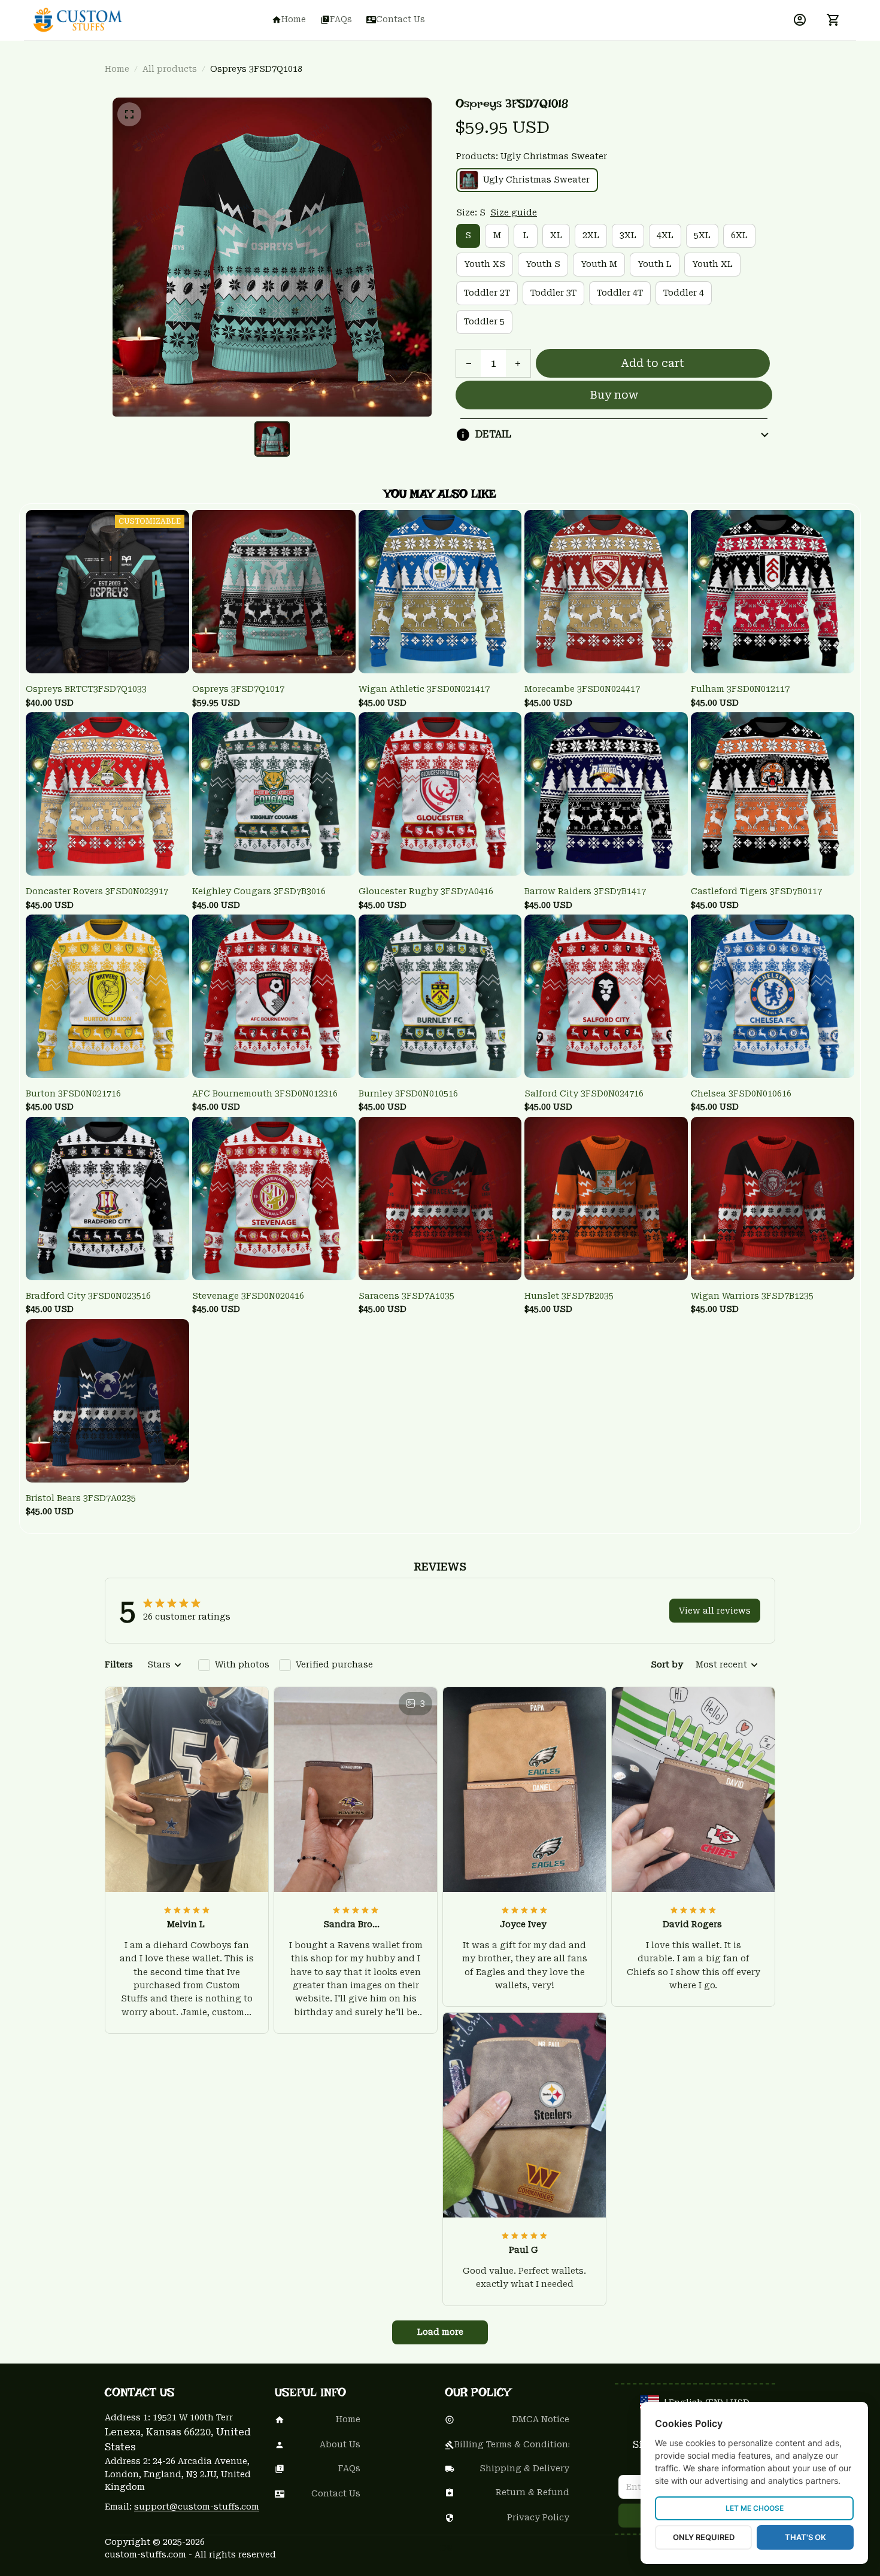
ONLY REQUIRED (704, 2537)
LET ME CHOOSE (755, 2508)
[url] (197, 2507)
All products (170, 69)
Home (117, 69)
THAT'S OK (805, 2537)
